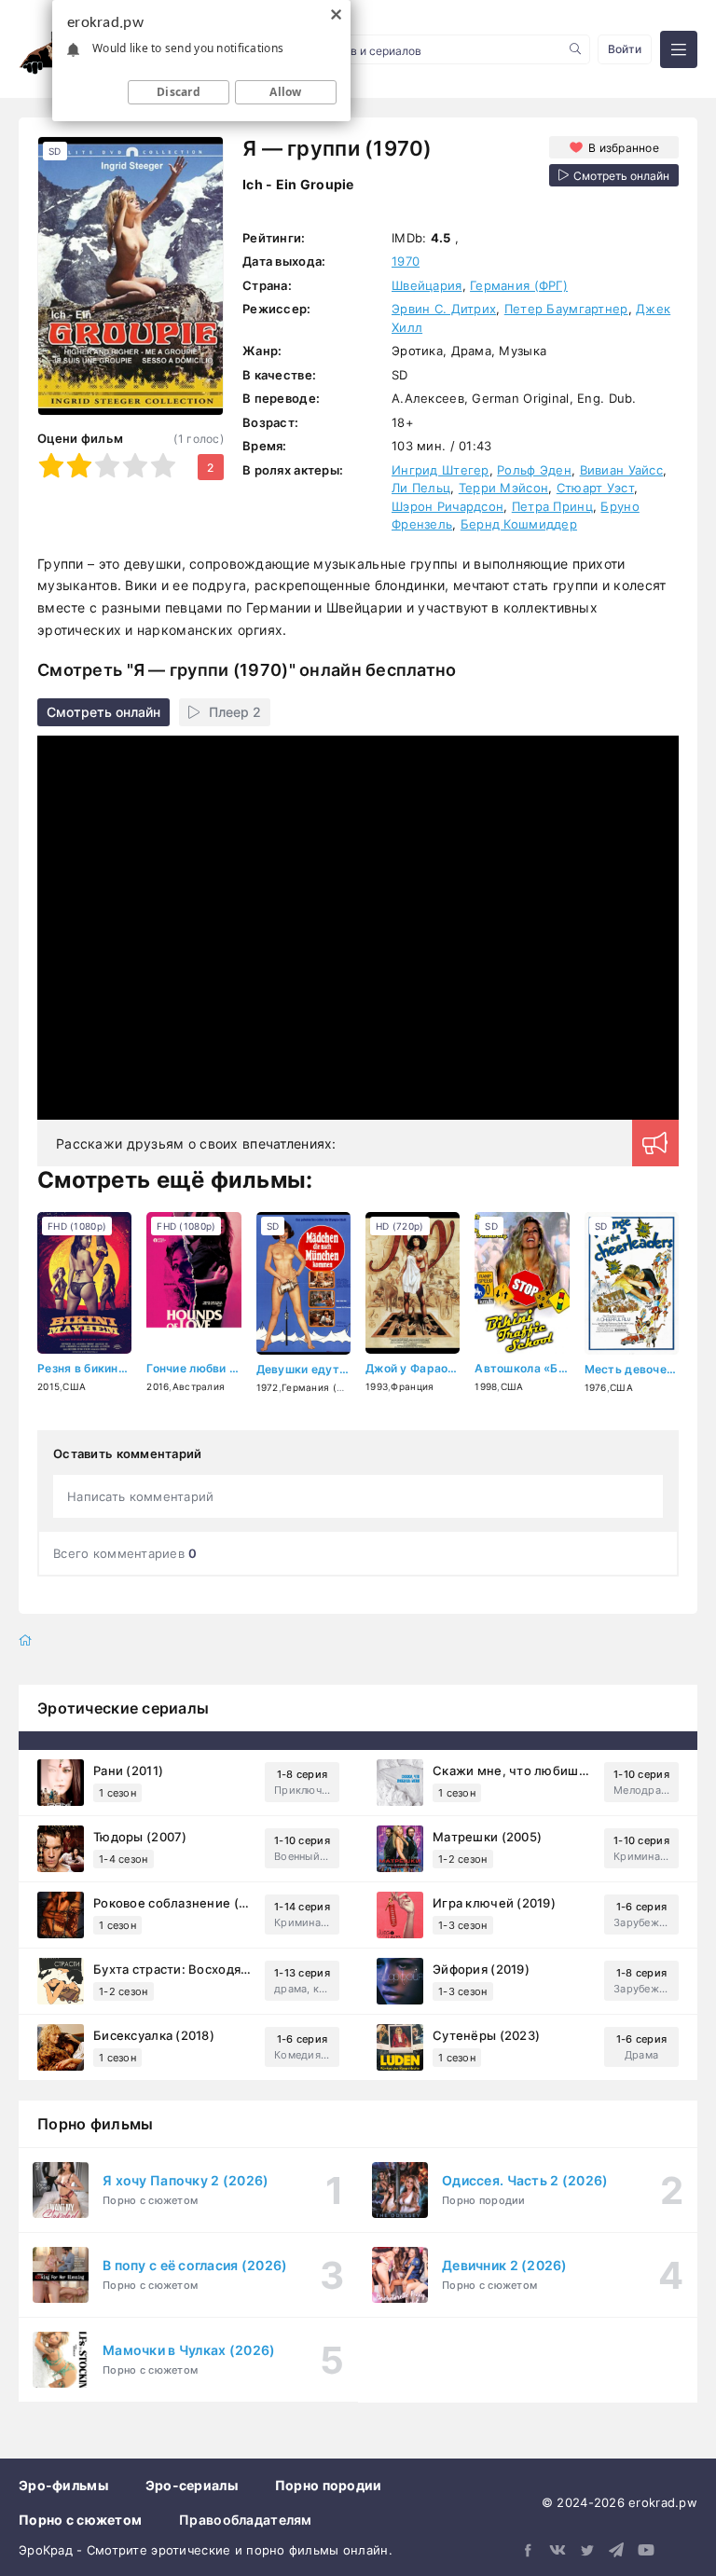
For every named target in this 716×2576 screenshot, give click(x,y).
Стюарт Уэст (595, 488)
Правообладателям (245, 2520)
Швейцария (427, 285)
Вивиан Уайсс (621, 470)
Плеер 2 (235, 712)
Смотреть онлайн (103, 712)
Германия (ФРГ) (519, 285)
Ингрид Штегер (441, 470)
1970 (406, 261)
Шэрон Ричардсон (447, 506)
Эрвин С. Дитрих (444, 309)
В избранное (624, 148)
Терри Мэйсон (503, 488)
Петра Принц (552, 506)
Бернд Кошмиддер (519, 524)
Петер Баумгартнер (566, 309)
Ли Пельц (421, 488)
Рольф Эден (534, 470)
